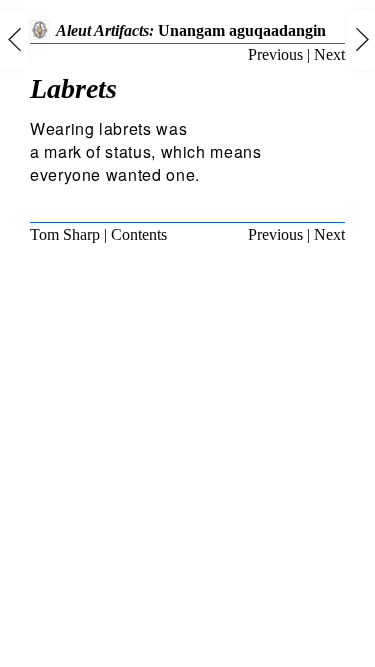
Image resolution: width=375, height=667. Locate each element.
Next (329, 54)
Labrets (73, 88)
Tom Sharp (65, 234)
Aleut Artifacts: (191, 30)
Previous (275, 54)
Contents (139, 234)
